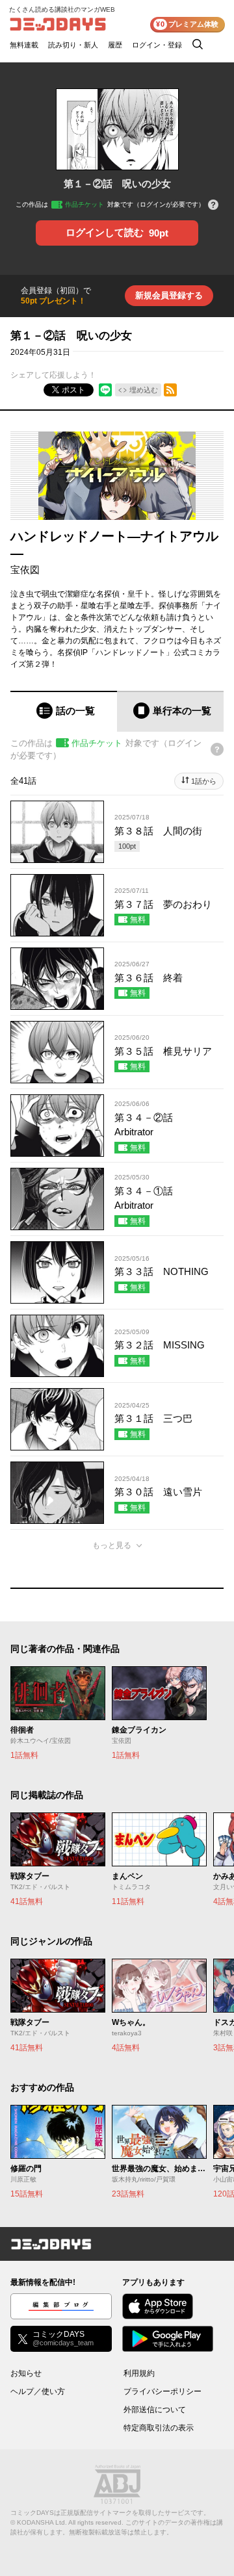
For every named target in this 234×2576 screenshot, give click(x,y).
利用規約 (139, 2373)
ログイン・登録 (157, 45)
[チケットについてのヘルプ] (213, 206)
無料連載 (24, 45)
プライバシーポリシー (162, 2391)
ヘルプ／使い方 (38, 2391)
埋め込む (144, 390)
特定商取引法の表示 (159, 2428)
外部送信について (155, 2410)
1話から (204, 781)
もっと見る (112, 1545)
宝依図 (25, 570)
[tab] (64, 711)
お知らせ (26, 2373)
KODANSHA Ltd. (42, 2522)
